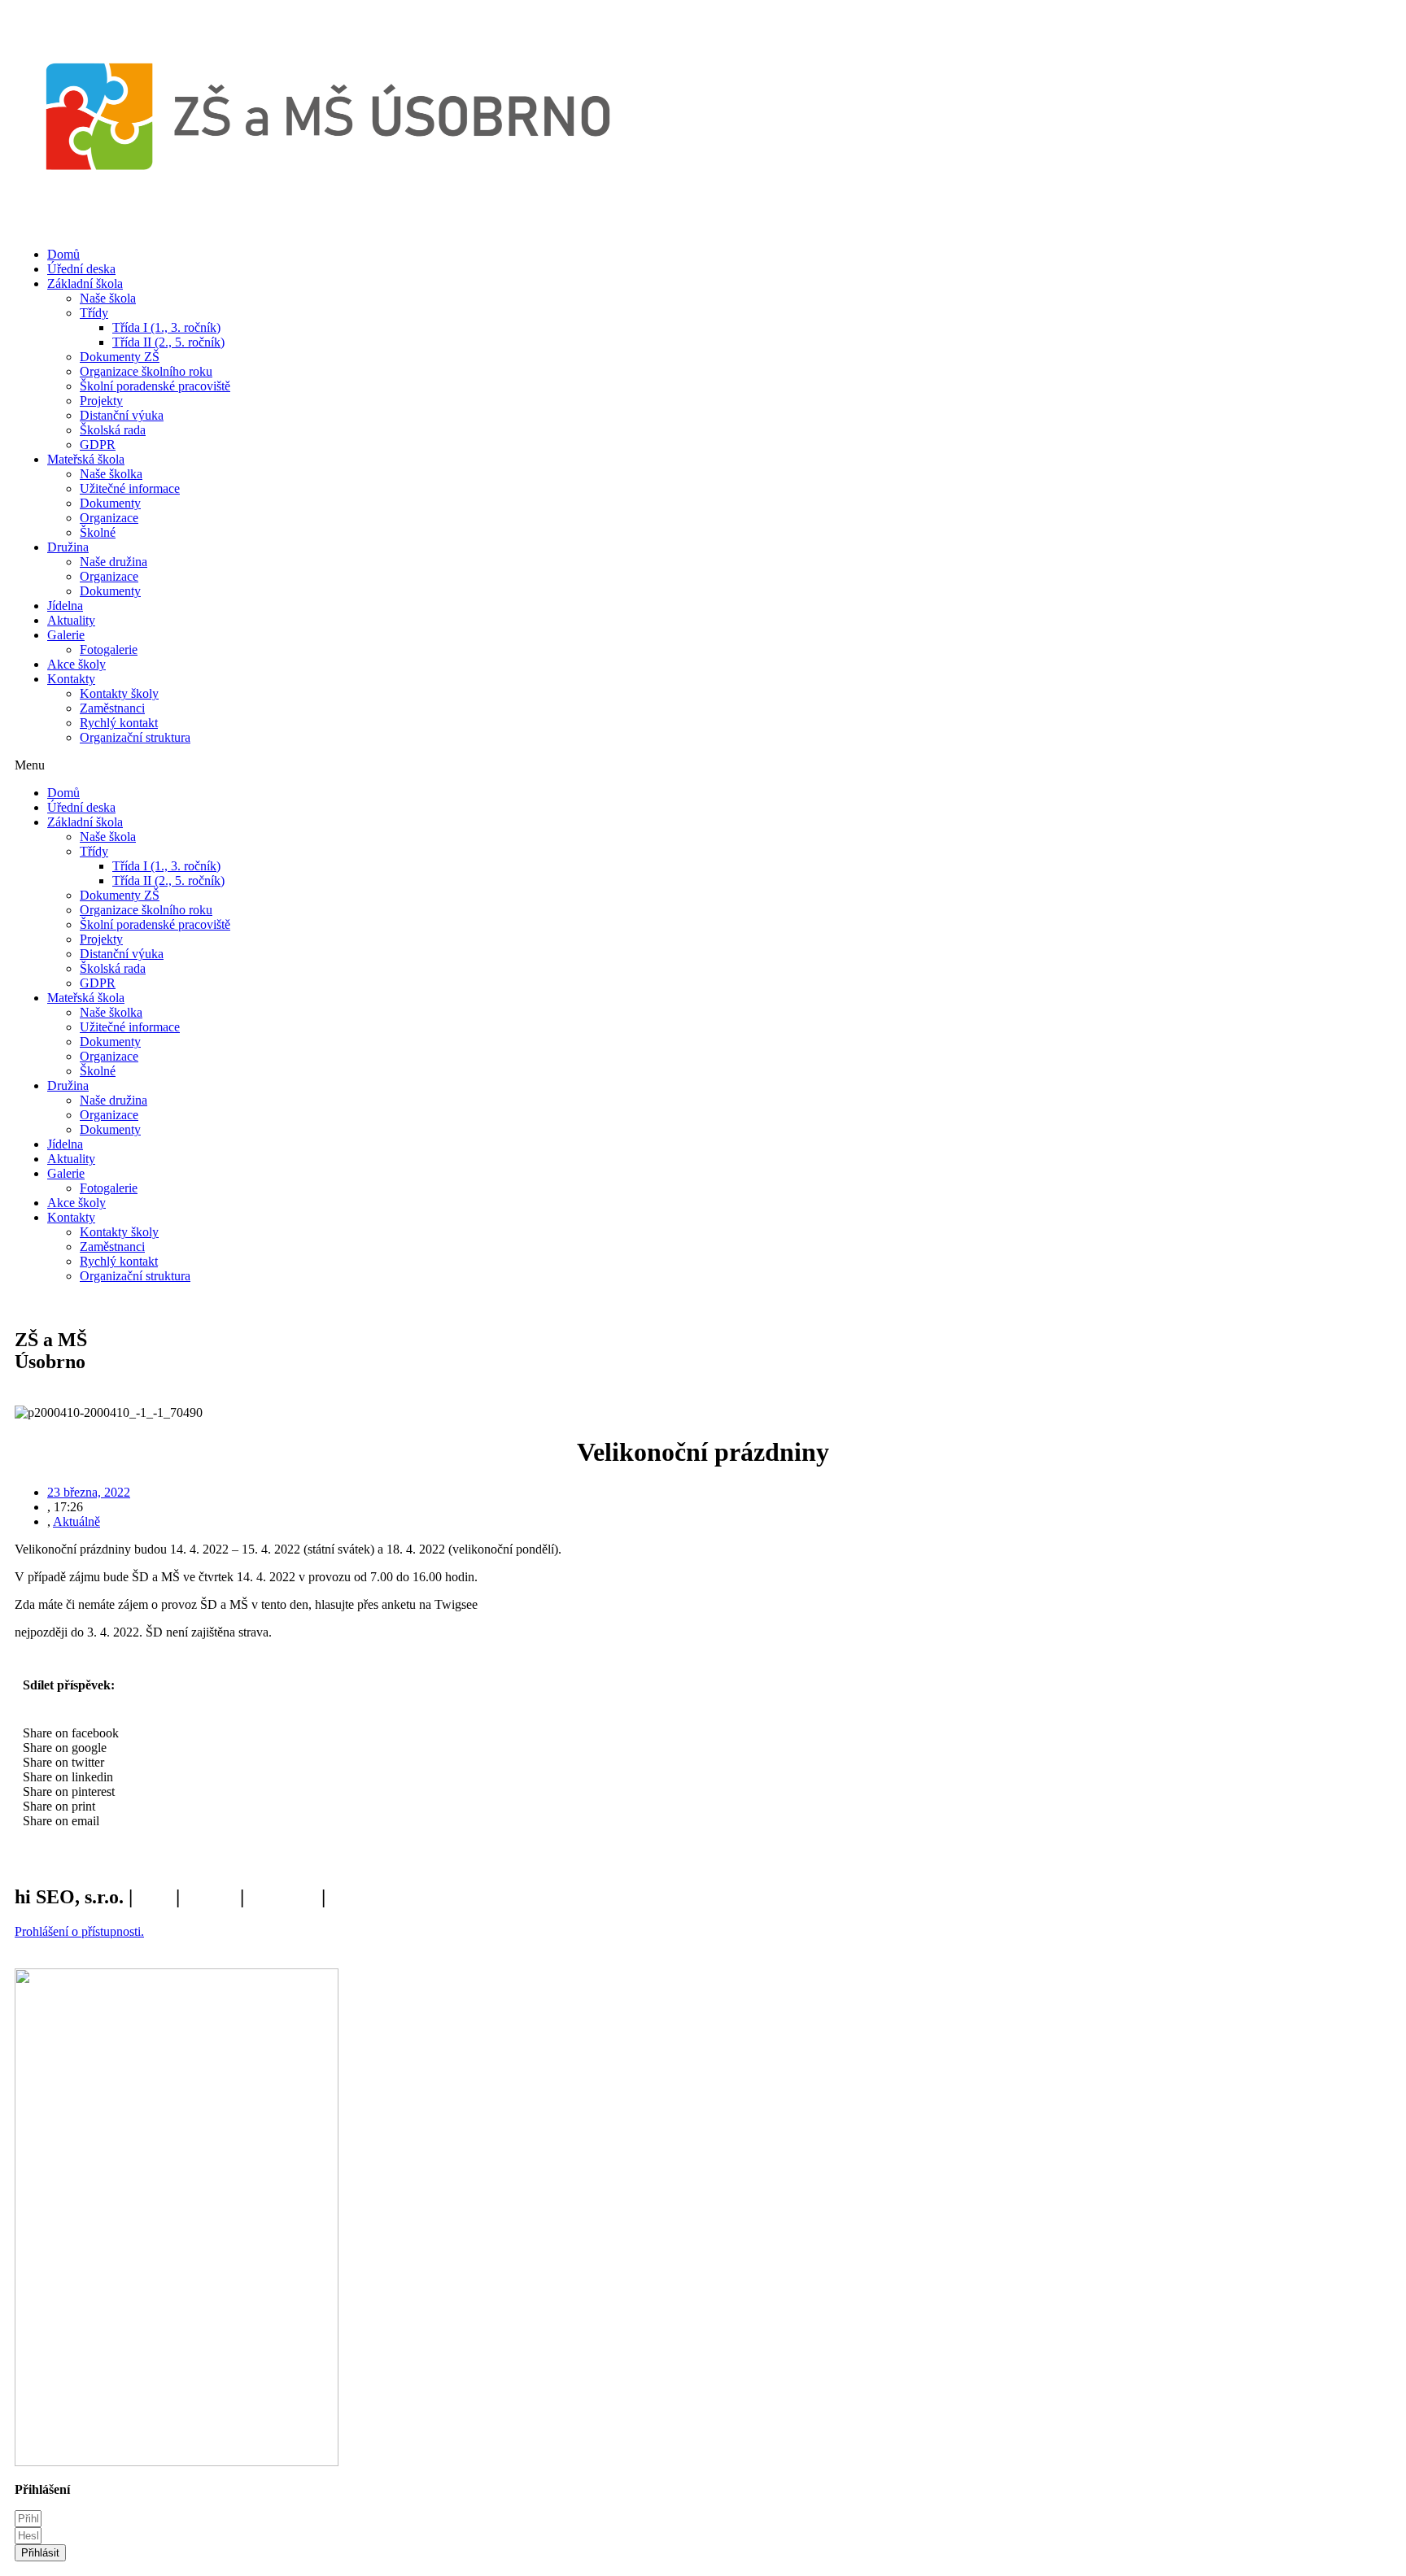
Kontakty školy (119, 693)
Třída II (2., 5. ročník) (168, 342)
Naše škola (108, 298)
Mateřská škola (86, 459)
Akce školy (76, 664)
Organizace (109, 518)
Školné (98, 532)
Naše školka (111, 474)
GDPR (98, 445)
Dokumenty (110, 503)
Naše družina (114, 562)
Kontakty (71, 679)
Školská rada (113, 430)
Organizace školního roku (146, 371)
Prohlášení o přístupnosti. (79, 1931)
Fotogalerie (109, 649)
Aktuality (71, 620)
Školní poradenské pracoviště (155, 386)
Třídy (94, 313)
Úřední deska (81, 269)
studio (210, 1897)
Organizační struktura (135, 737)
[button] (703, 765)
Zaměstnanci (112, 708)
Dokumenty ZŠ (120, 357)
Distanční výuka (122, 415)
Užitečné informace (130, 488)
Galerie (66, 635)
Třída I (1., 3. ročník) (166, 327)
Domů (63, 254)
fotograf (283, 1897)
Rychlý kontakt (119, 723)
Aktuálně (76, 1521)
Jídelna (65, 606)
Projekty (101, 401)
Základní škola (85, 283)
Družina (68, 547)
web (154, 1897)
